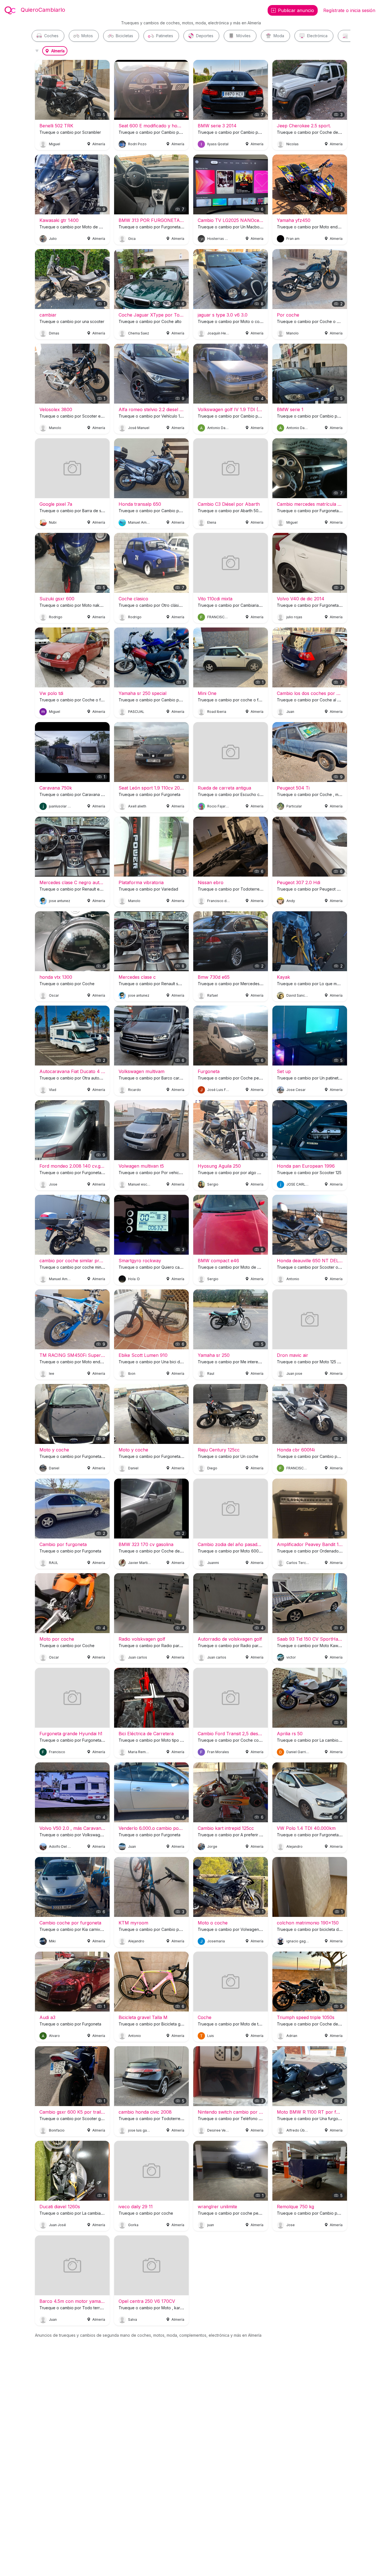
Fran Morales (218, 1752)
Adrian (292, 2036)
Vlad (53, 1090)
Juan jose (294, 1374)
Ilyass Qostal (218, 144)
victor (291, 1657)
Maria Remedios (140, 1752)
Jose (53, 1184)
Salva (133, 2319)
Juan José (57, 2225)
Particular (294, 806)
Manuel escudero (140, 1184)
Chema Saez (139, 333)
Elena (212, 522)
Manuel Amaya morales (60, 1279)
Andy (291, 901)
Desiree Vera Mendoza (219, 2130)
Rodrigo (56, 617)
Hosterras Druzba (219, 239)
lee (52, 1374)
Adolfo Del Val (60, 1846)
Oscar (54, 995)
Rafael (213, 995)
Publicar (296, 10)
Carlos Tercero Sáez (298, 1563)
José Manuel (139, 428)
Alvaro (54, 2036)
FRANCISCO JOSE (219, 617)
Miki (52, 1941)
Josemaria (216, 1941)
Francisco (57, 1752)
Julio (53, 239)
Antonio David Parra (219, 428)
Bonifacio (57, 2130)
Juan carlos (138, 1657)
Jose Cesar (296, 1090)
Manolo (293, 333)
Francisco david (219, 901)
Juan (290, 711)
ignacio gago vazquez (298, 1941)
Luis (211, 2036)
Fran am (293, 239)
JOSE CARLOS (298, 1184)
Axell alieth (137, 806)
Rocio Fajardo (219, 806)
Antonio (293, 1279)
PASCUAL (136, 711)
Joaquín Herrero (219, 333)
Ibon (132, 1374)
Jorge (212, 1846)
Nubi (53, 522)
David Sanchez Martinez (298, 995)
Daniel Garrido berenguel (298, 1752)
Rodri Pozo (137, 144)
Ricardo (135, 1090)
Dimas (54, 333)
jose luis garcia (140, 2130)
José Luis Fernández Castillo (219, 1090)
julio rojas (294, 617)
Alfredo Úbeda (298, 2130)
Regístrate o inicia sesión (349, 10)
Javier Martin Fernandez (140, 1563)
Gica (132, 239)
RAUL (54, 1563)
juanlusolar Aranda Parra (60, 806)
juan (211, 2225)
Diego (212, 1468)
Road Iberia (217, 711)
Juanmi (213, 1563)
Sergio (213, 1184)
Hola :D (134, 1279)
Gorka (133, 2225)
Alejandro (294, 1846)
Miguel (55, 144)
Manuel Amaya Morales (140, 522)
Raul (211, 1374)
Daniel (54, 1468)
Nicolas (293, 144)
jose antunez (60, 901)
